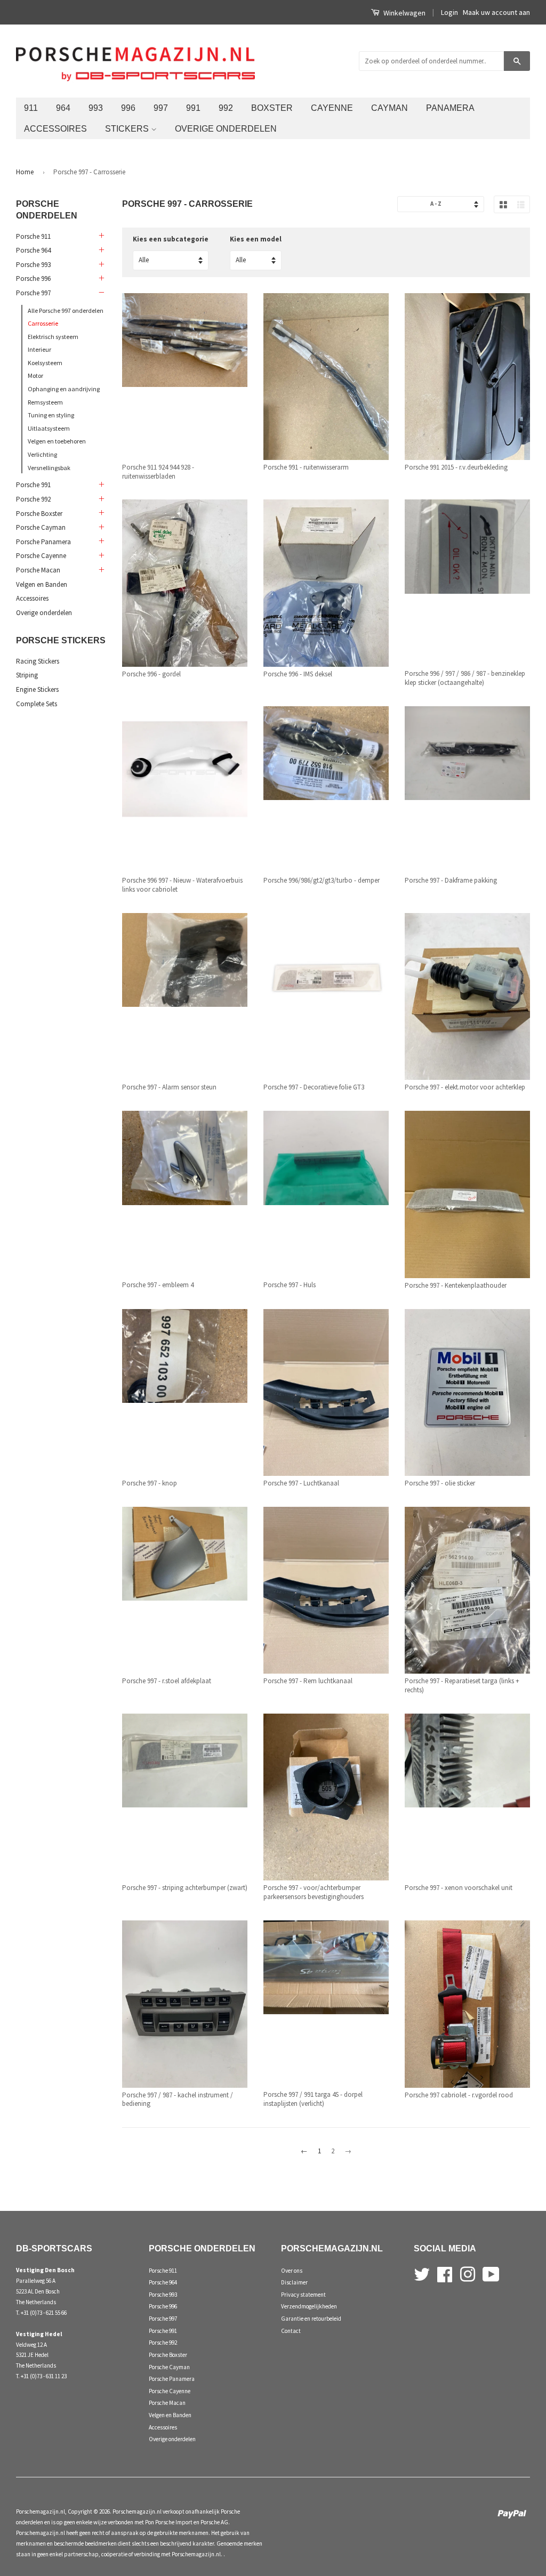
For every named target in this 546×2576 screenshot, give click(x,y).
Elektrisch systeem (53, 337)
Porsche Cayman (41, 527)
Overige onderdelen (226, 128)
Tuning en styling (51, 415)
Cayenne (332, 108)
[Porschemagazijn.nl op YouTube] (491, 2273)
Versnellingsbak (49, 468)
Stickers (128, 128)
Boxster (272, 108)
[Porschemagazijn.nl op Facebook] (445, 2273)
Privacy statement (303, 2295)
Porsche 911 (33, 236)
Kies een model (256, 239)
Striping (27, 675)
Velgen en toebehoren (57, 441)
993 (96, 108)
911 (31, 108)
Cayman (390, 108)
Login (449, 12)
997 (161, 108)
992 (226, 108)
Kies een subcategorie (171, 239)
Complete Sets (37, 704)
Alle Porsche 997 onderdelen (66, 310)
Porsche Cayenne (41, 556)
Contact (291, 2331)
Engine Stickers (37, 689)
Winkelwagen (404, 13)
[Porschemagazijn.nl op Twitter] (422, 2273)
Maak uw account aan (496, 12)
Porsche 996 (33, 278)
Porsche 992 (33, 499)
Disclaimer (294, 2282)
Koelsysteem (45, 363)
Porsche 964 (33, 250)
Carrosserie (43, 323)
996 (128, 108)
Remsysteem (45, 402)
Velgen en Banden (42, 584)
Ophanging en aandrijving (64, 389)
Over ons (292, 2271)
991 (193, 108)
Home (25, 172)
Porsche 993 (33, 265)
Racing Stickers (38, 661)
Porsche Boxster (39, 514)
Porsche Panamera (43, 542)
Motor (35, 376)
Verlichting (42, 454)
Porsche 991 (33, 485)
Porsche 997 (33, 293)
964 (63, 108)
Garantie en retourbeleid (311, 2319)
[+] (101, 236)
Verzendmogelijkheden (309, 2306)
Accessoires (55, 128)
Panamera (450, 108)
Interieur (39, 349)
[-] (101, 293)
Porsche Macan (38, 570)
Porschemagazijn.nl (41, 2512)
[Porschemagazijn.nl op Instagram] (468, 2273)
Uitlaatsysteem (49, 428)
